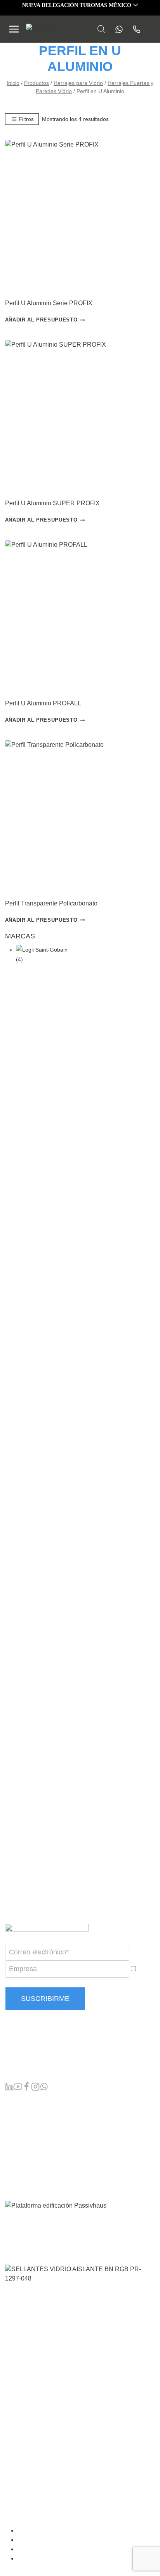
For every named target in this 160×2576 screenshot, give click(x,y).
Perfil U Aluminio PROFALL (43, 703)
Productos (19, 2100)
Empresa (17, 2138)
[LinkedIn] (9, 2088)
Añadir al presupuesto (41, 320)
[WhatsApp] (44, 2088)
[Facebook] (26, 2088)
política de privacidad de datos (94, 1982)
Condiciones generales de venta (63, 2531)
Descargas (20, 2162)
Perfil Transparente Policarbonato (51, 903)
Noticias (16, 2150)
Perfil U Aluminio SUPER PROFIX (52, 503)
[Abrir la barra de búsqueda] (101, 29)
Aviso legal (36, 2540)
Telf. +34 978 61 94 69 (36, 2055)
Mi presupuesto (26, 2125)
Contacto (17, 2175)
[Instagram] (35, 2088)
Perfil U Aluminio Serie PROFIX (49, 303)
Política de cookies (46, 2559)
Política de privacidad (49, 2549)
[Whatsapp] (117, 29)
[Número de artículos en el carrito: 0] (152, 29)
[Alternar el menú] (14, 29)
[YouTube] (18, 2088)
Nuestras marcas (28, 2113)
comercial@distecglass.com (44, 2071)
